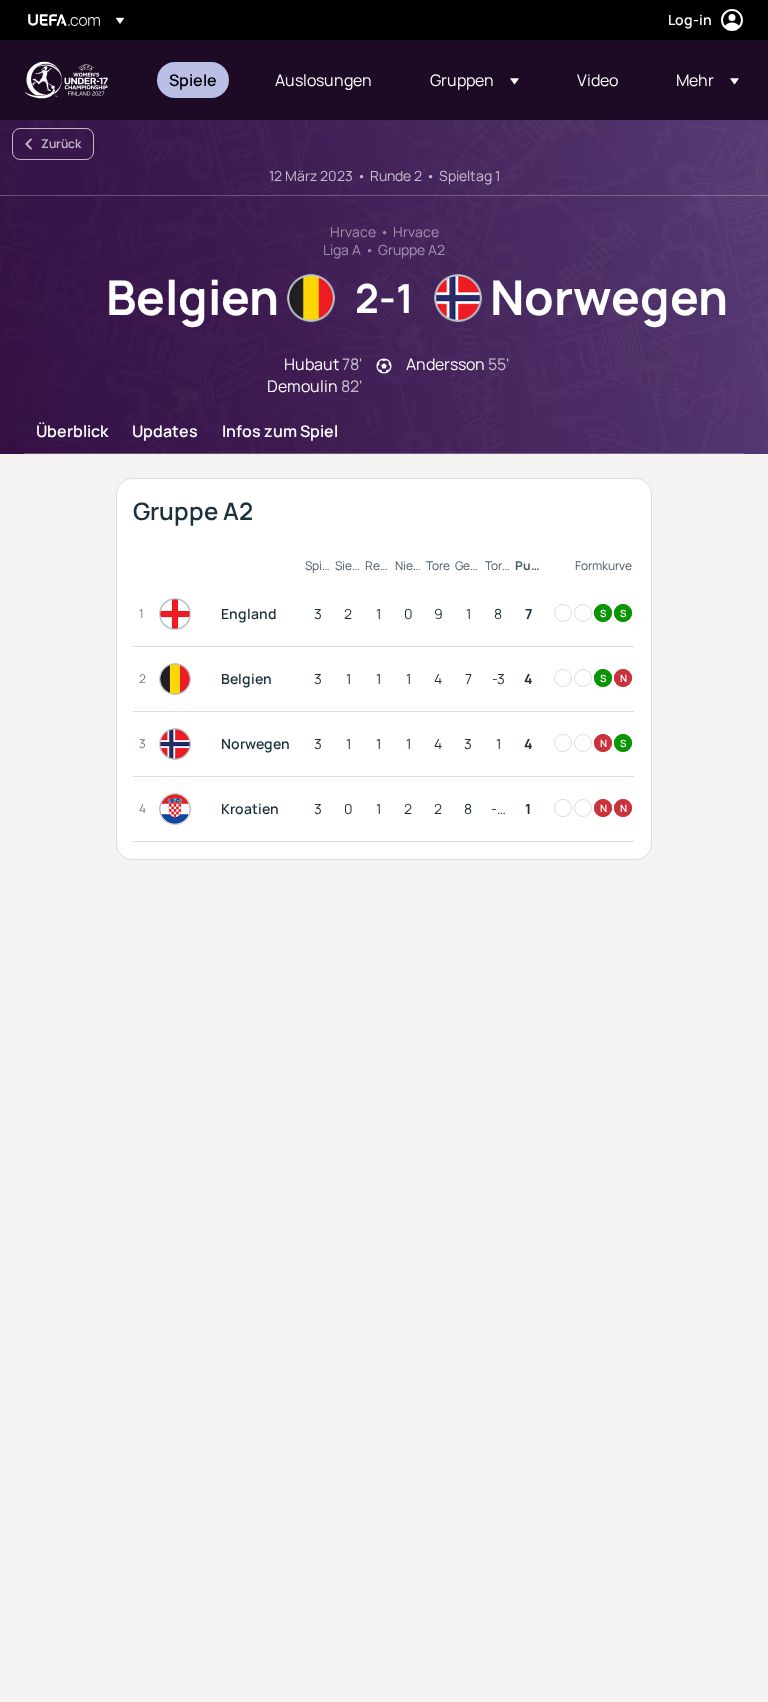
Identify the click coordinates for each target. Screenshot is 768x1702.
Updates (165, 432)
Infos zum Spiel (280, 432)
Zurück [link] (61, 143)
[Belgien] (179, 679)
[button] (474, 80)
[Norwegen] (179, 744)
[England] (179, 614)
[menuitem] (197, 80)
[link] (193, 80)
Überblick (72, 432)
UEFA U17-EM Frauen (66, 80)
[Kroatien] (179, 809)
